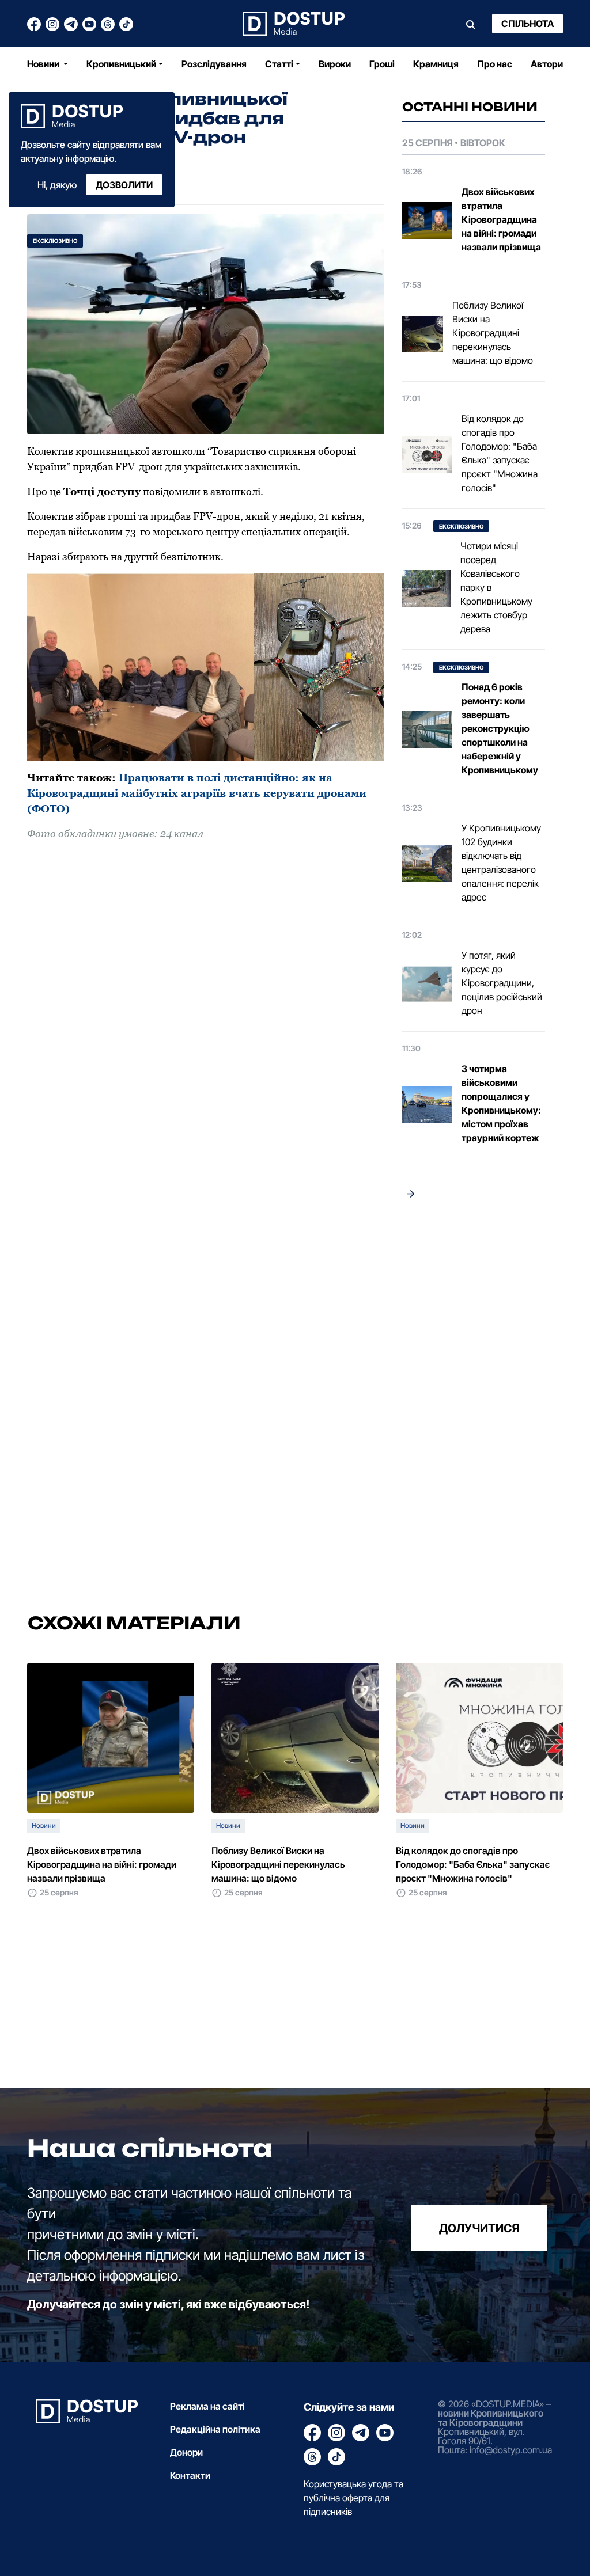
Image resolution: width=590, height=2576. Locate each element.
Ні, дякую (57, 185)
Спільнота (527, 24)
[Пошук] (471, 24)
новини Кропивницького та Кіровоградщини (491, 2418)
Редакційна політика (215, 2429)
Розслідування (214, 64)
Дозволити (124, 185)
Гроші (382, 64)
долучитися (479, 2228)
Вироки (335, 64)
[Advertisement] (474, 1400)
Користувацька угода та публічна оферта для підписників (353, 2498)
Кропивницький (121, 64)
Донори (186, 2452)
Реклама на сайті (207, 2406)
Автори (547, 64)
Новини (44, 64)
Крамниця (436, 64)
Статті (279, 64)
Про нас (495, 64)
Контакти (190, 2475)
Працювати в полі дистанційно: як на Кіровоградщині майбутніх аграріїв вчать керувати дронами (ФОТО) (197, 793)
